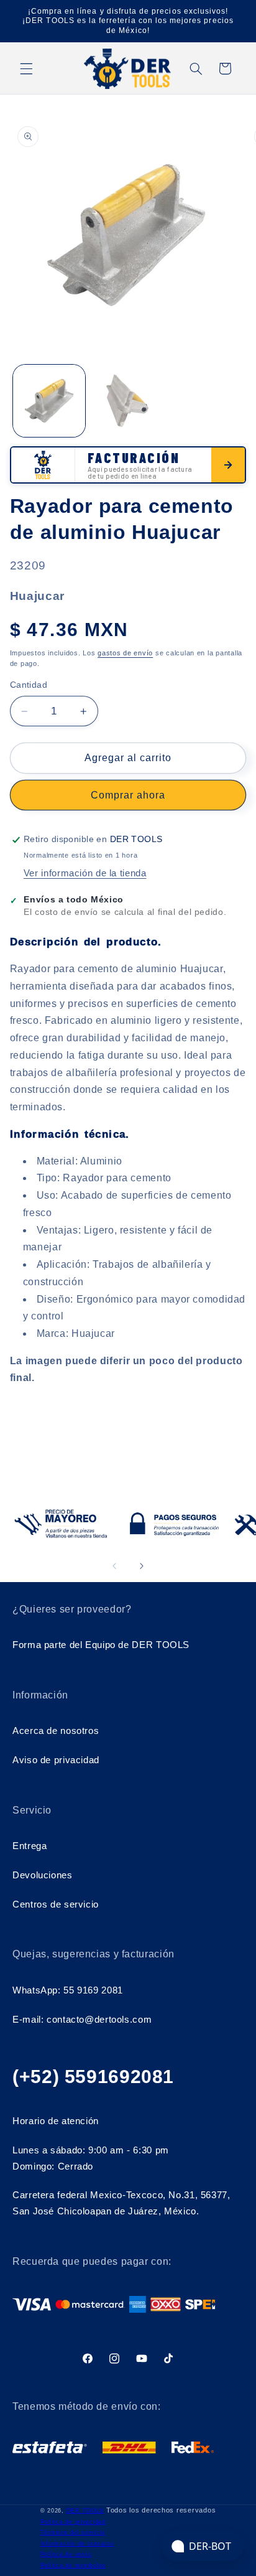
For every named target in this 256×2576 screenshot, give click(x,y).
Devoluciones (43, 1875)
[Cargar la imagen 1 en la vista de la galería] (49, 401)
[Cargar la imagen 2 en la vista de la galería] (127, 401)
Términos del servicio (73, 2532)
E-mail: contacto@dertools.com (82, 2020)
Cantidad (29, 685)
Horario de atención (56, 2121)
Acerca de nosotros (56, 1731)
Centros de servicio (56, 1904)
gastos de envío (125, 653)
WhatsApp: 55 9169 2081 (68, 1990)
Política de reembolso (73, 2565)
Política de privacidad (73, 2522)
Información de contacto (77, 2544)
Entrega (30, 1846)
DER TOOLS (85, 2511)
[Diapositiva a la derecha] (142, 1567)
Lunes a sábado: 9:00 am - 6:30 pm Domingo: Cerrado (91, 2158)
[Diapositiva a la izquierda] (114, 1567)
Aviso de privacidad (56, 1760)
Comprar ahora (128, 795)
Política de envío (66, 2554)
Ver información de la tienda (85, 873)
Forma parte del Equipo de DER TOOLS (101, 1645)
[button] (26, 68)
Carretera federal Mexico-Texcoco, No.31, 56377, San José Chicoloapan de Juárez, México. (121, 2203)
